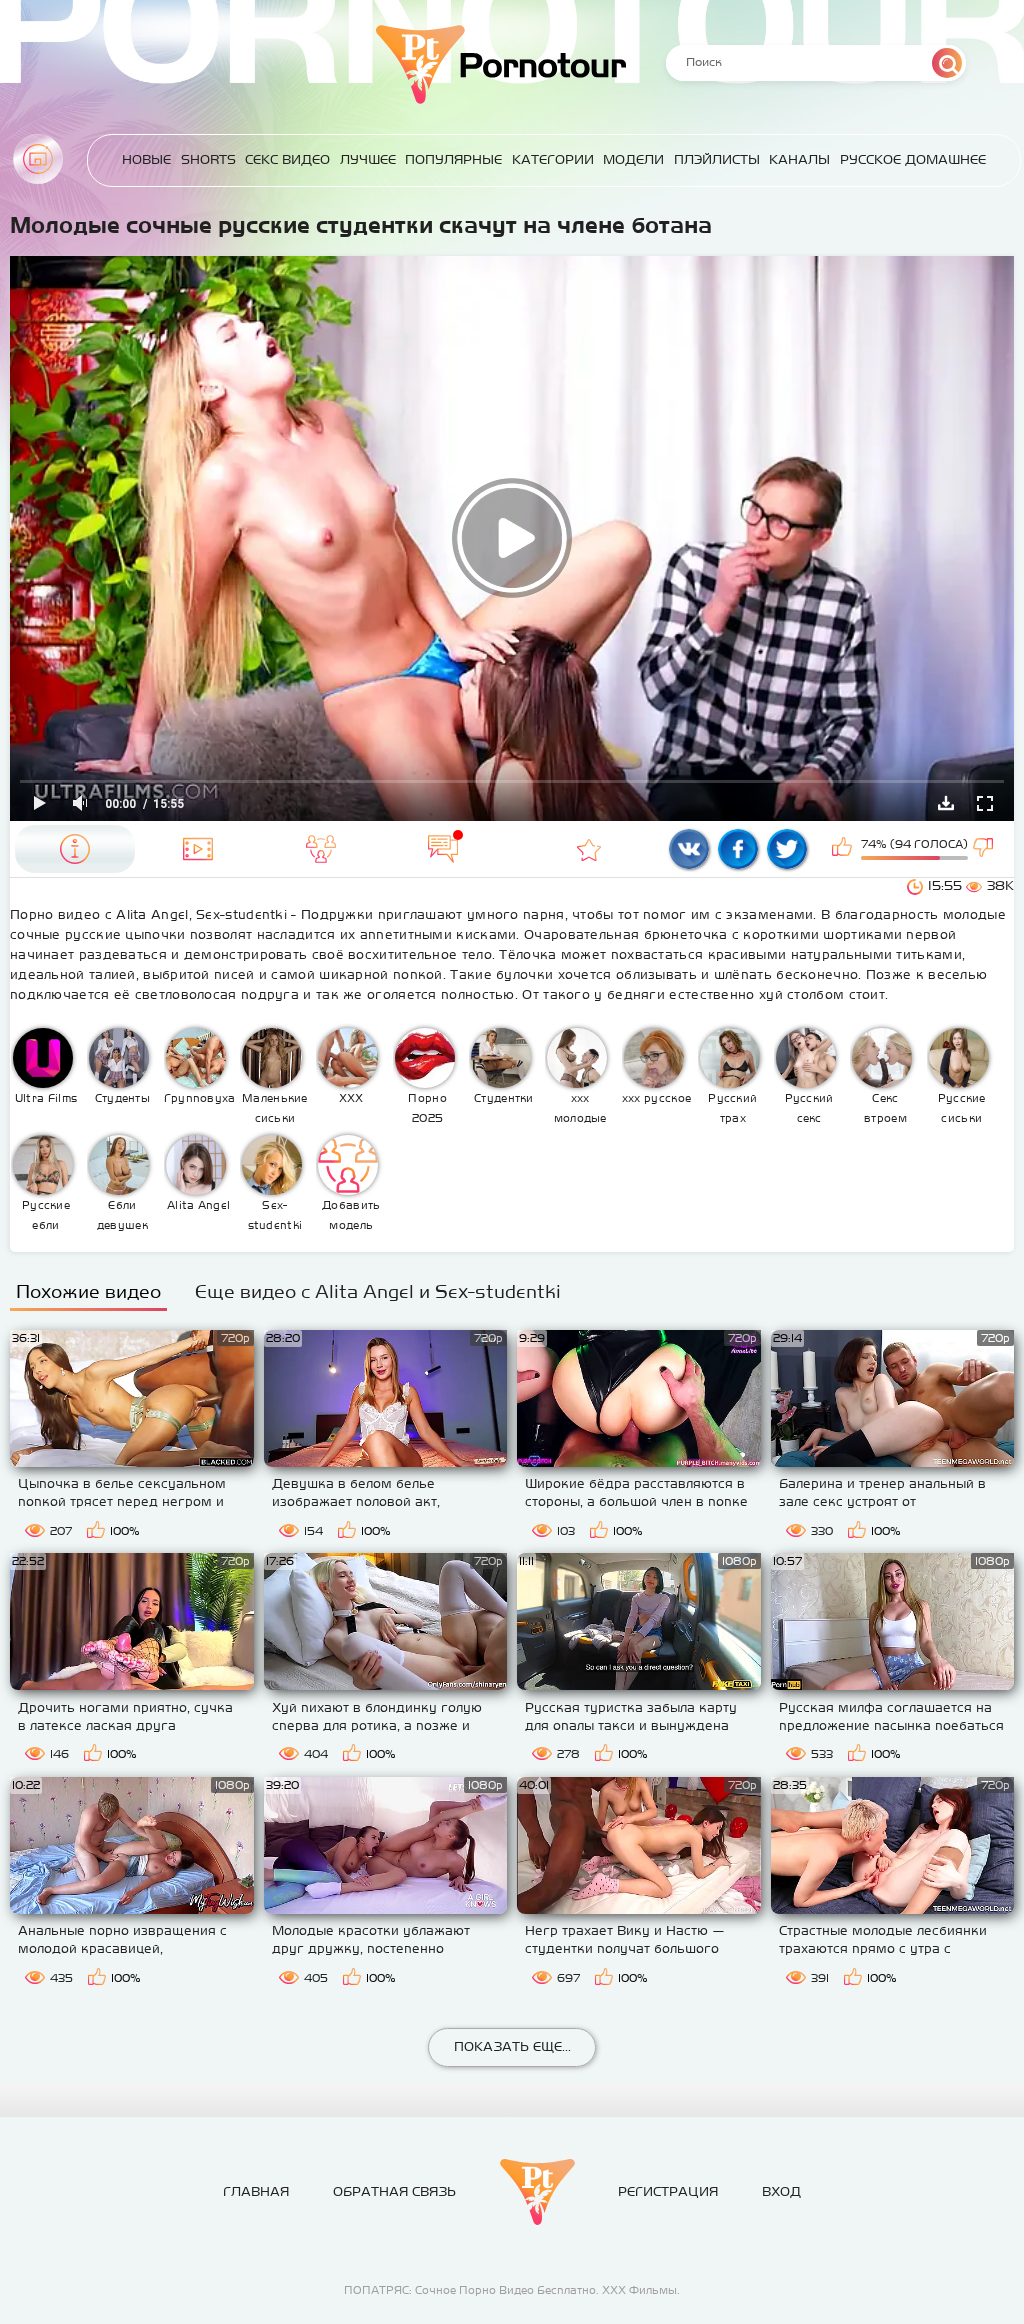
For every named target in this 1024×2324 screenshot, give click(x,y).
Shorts (208, 159)
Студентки (504, 1098)
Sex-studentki (275, 1215)
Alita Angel (198, 1205)
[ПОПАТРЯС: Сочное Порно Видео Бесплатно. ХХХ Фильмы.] (537, 2192)
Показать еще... (512, 2046)
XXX (351, 1098)
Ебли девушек (122, 1215)
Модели (633, 159)
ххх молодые (580, 1108)
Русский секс (809, 1108)
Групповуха (199, 1098)
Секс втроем (885, 1108)
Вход (781, 2191)
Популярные (453, 159)
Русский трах (732, 1108)
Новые (146, 159)
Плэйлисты (717, 159)
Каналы (799, 159)
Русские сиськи (962, 1108)
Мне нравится (844, 849)
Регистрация (668, 2191)
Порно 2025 (427, 1108)
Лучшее (368, 159)
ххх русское (656, 1098)
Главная (38, 159)
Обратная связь (394, 2191)
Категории (553, 159)
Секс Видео (287, 159)
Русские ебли (46, 1215)
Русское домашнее (913, 159)
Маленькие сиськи (275, 1108)
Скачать (946, 803)
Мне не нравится (985, 849)
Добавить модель (351, 1215)
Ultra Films (46, 1098)
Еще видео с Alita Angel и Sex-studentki (378, 1291)
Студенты (122, 1098)
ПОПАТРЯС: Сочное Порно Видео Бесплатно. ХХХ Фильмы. (512, 2290)
